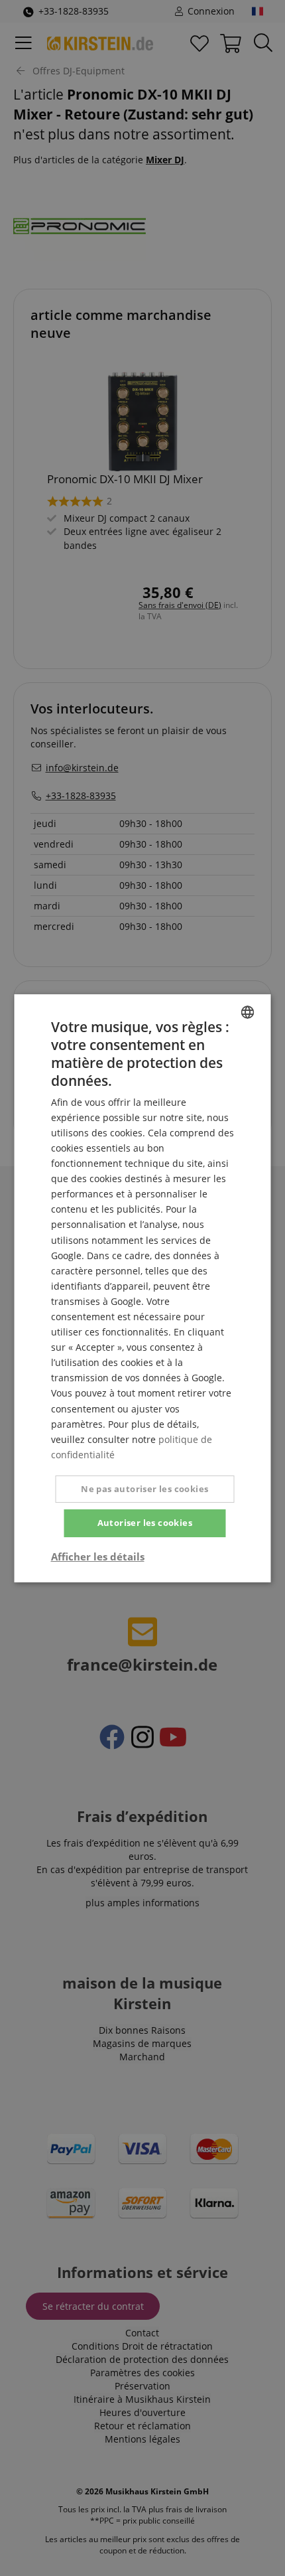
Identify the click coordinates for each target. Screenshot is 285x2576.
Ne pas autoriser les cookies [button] (144, 1489)
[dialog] (142, 1288)
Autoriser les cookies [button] (145, 1523)
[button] (98, 1556)
